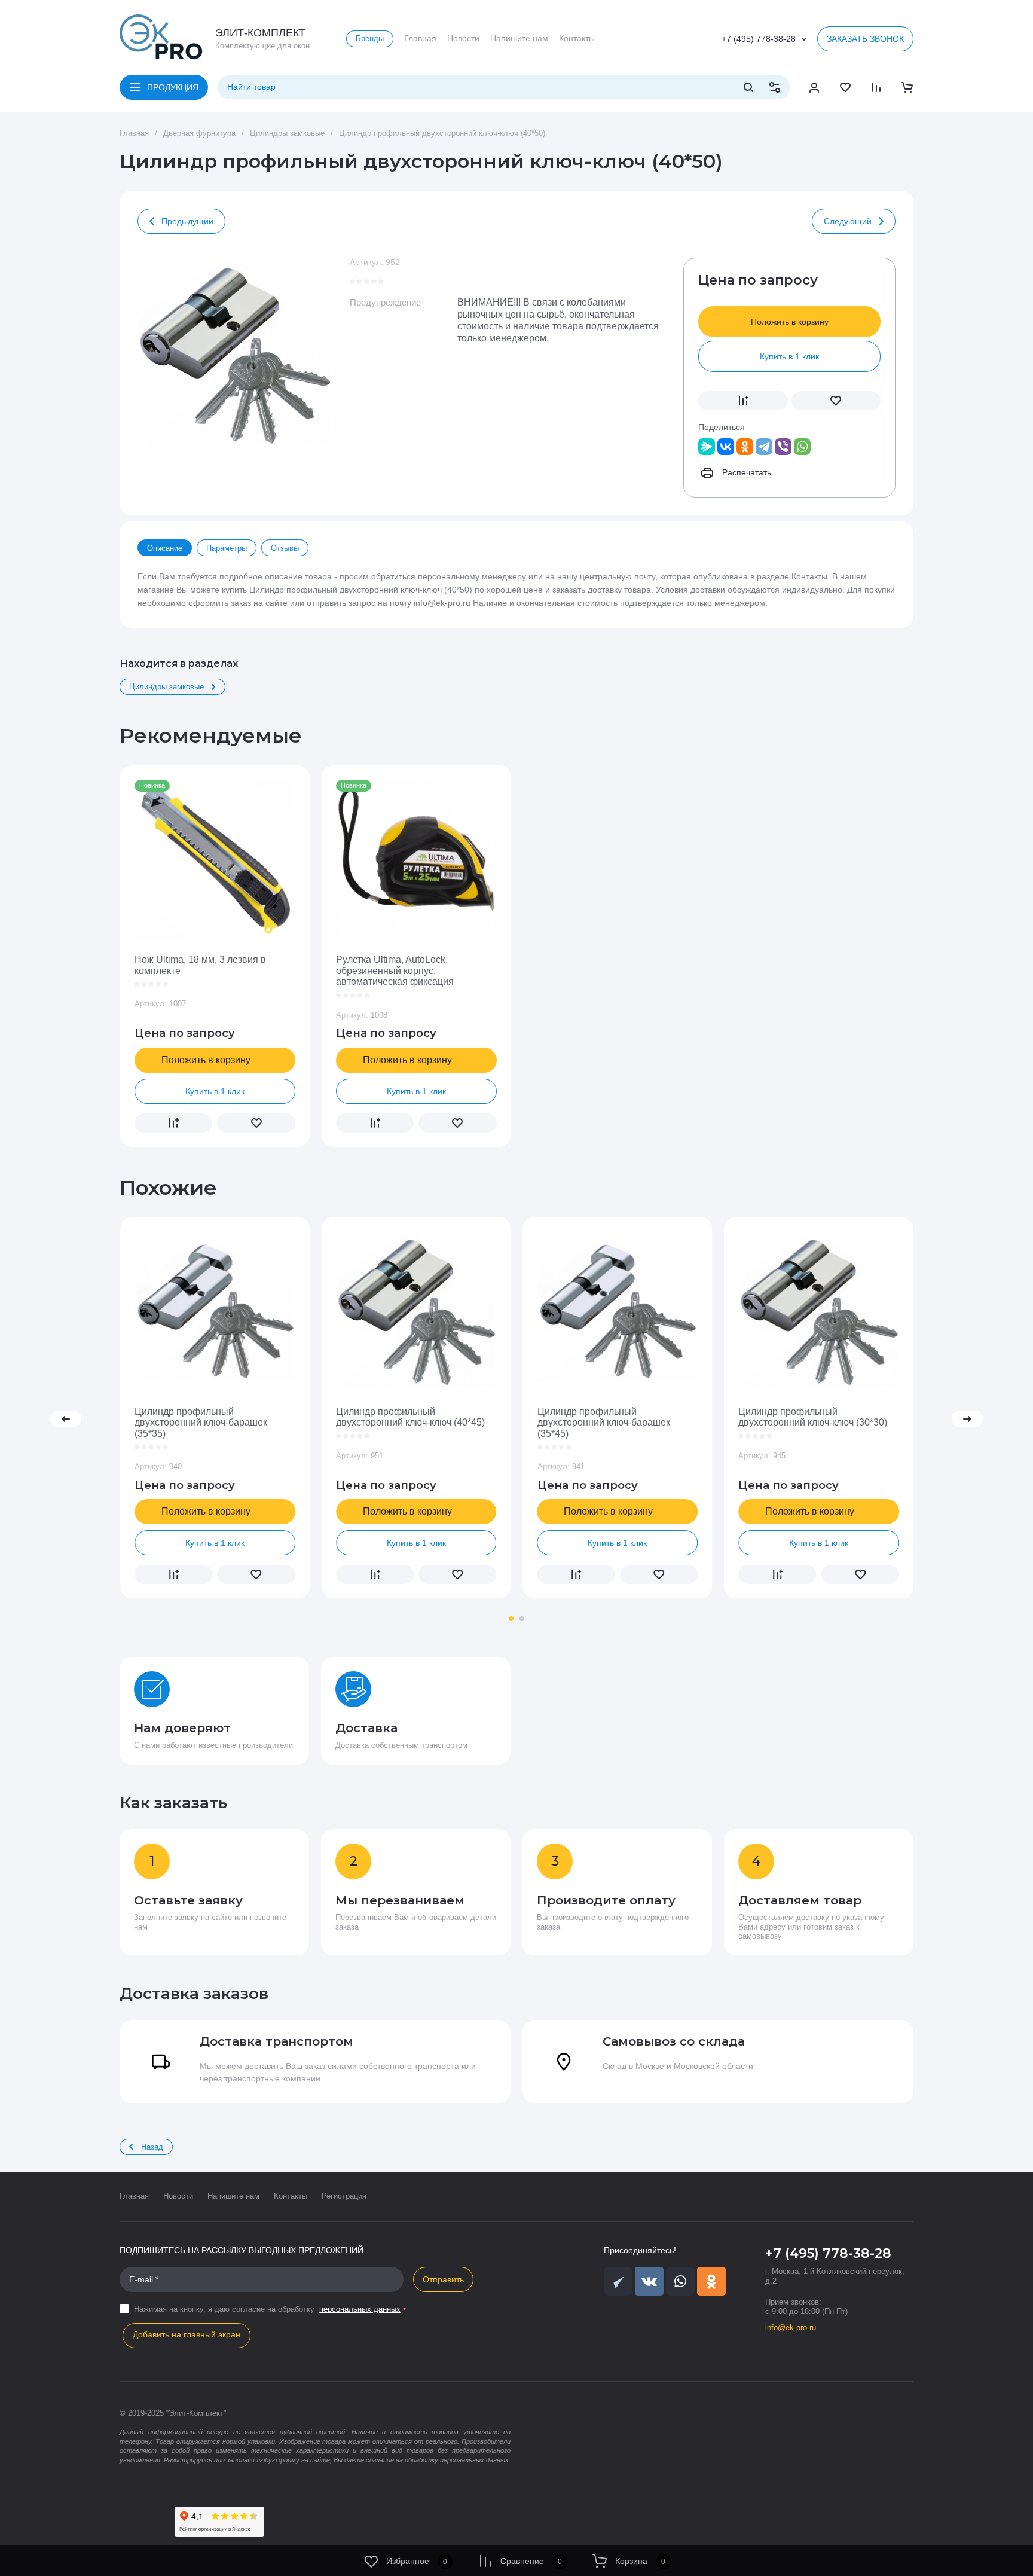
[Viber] (783, 447)
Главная (134, 2196)
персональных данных (360, 2309)
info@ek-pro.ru (791, 2328)
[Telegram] (764, 447)
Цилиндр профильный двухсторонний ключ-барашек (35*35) (201, 1423)
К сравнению (743, 401)
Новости (178, 2196)
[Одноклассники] (745, 447)
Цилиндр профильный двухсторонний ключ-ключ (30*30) (813, 1417)
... (609, 38)
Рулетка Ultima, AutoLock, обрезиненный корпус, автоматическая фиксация (395, 970)
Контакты (291, 2196)
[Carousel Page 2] (522, 1619)
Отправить (443, 2279)
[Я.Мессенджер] (707, 447)
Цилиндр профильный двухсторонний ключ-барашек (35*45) (604, 1423)
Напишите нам (233, 2196)
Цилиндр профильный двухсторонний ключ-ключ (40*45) (410, 1417)
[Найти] (748, 87)
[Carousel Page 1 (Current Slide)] (511, 1619)
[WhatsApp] (802, 447)
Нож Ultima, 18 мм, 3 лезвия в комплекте (200, 965)
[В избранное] (836, 401)
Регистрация (344, 2196)
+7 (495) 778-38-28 (759, 39)
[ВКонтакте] (726, 447)
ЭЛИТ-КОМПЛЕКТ (260, 33)
